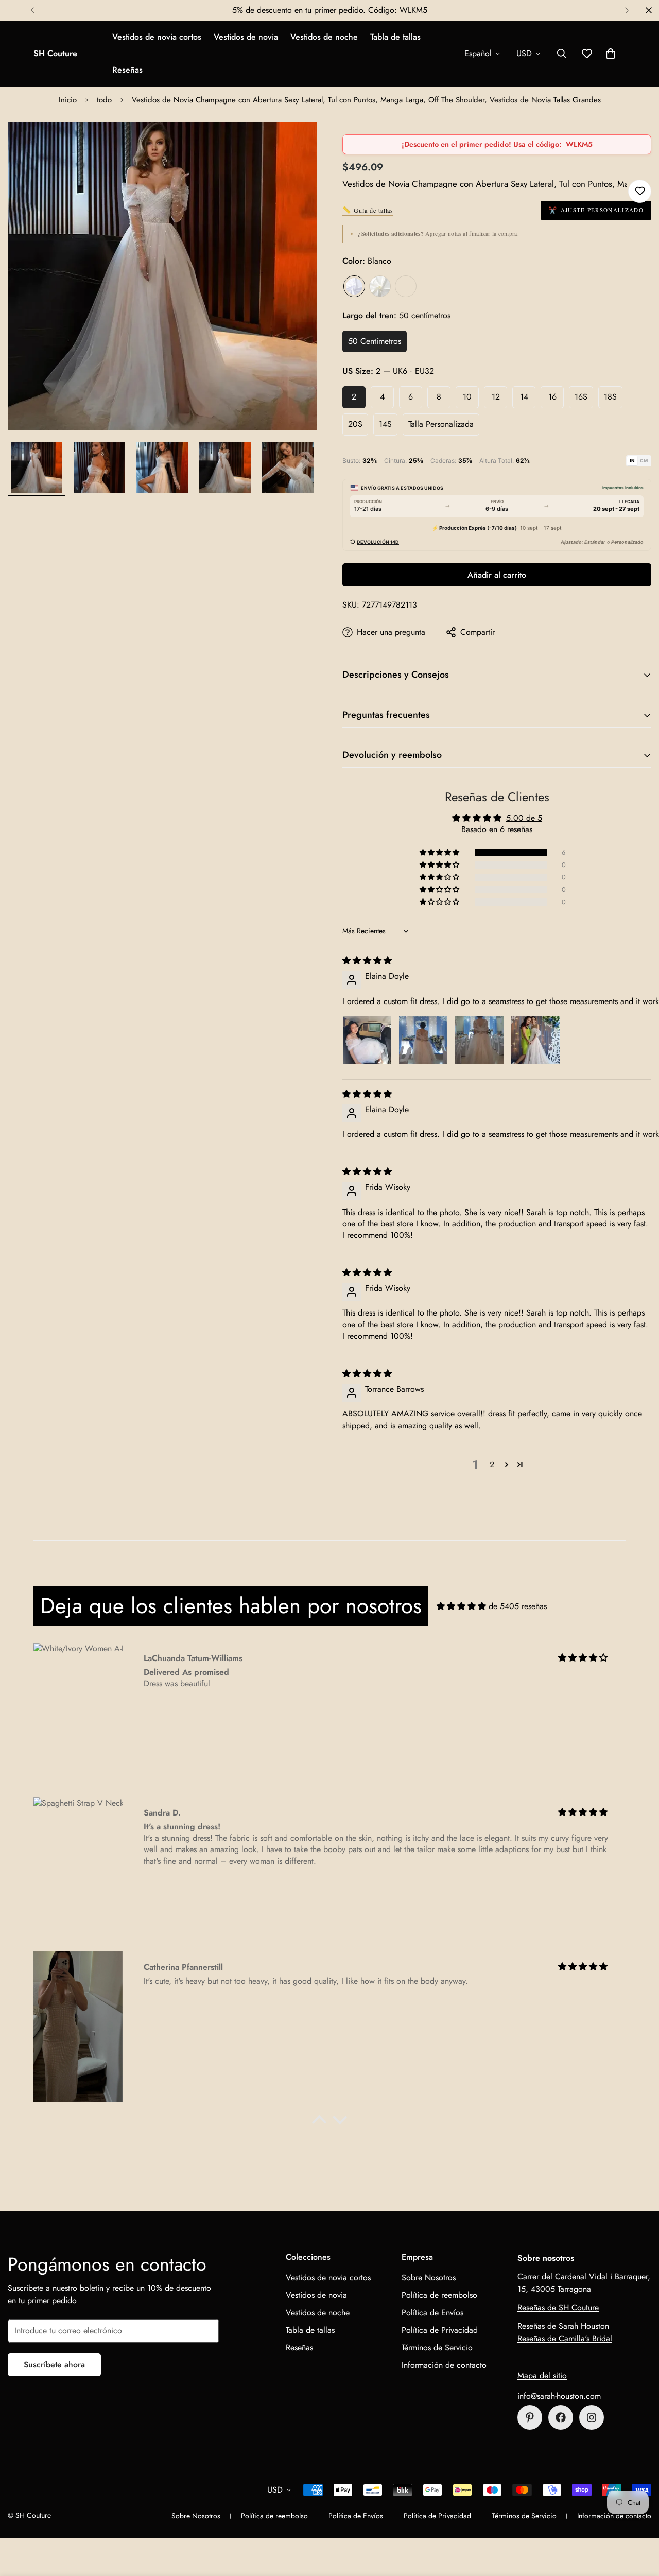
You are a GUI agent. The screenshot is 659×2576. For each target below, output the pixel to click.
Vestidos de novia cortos (157, 37)
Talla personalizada (441, 424)
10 (467, 397)
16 (552, 397)
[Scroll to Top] (639, 2520)
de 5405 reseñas (518, 1606)
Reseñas (127, 70)
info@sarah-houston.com (559, 2396)
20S (355, 424)
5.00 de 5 (524, 818)
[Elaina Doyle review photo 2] (423, 1040)
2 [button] (492, 1465)
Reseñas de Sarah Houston (563, 2326)
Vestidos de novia (246, 37)
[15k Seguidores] (561, 2417)
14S (385, 424)
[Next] (627, 10)
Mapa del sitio (542, 2375)
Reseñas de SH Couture (558, 2307)
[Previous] (32, 10)
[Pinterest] (530, 2417)
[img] (367, 961)
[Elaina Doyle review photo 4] (535, 1040)
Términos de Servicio (437, 2348)
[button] (611, 54)
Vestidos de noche (324, 37)
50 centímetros (375, 341)
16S (581, 397)
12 (496, 397)
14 (524, 397)
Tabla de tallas (395, 37)
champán (406, 286)
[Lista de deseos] (640, 191)
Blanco (354, 286)
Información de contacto (444, 2365)
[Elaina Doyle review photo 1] (367, 1040)
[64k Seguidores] (592, 2417)
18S (610, 397)
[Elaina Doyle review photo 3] (479, 1040)
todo (104, 100)
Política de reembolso (439, 2295)
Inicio (68, 100)
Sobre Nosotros (429, 2278)
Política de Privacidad (440, 2330)
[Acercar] (295, 144)
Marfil (380, 286)
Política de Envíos (432, 2313)
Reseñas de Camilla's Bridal (565, 2338)
